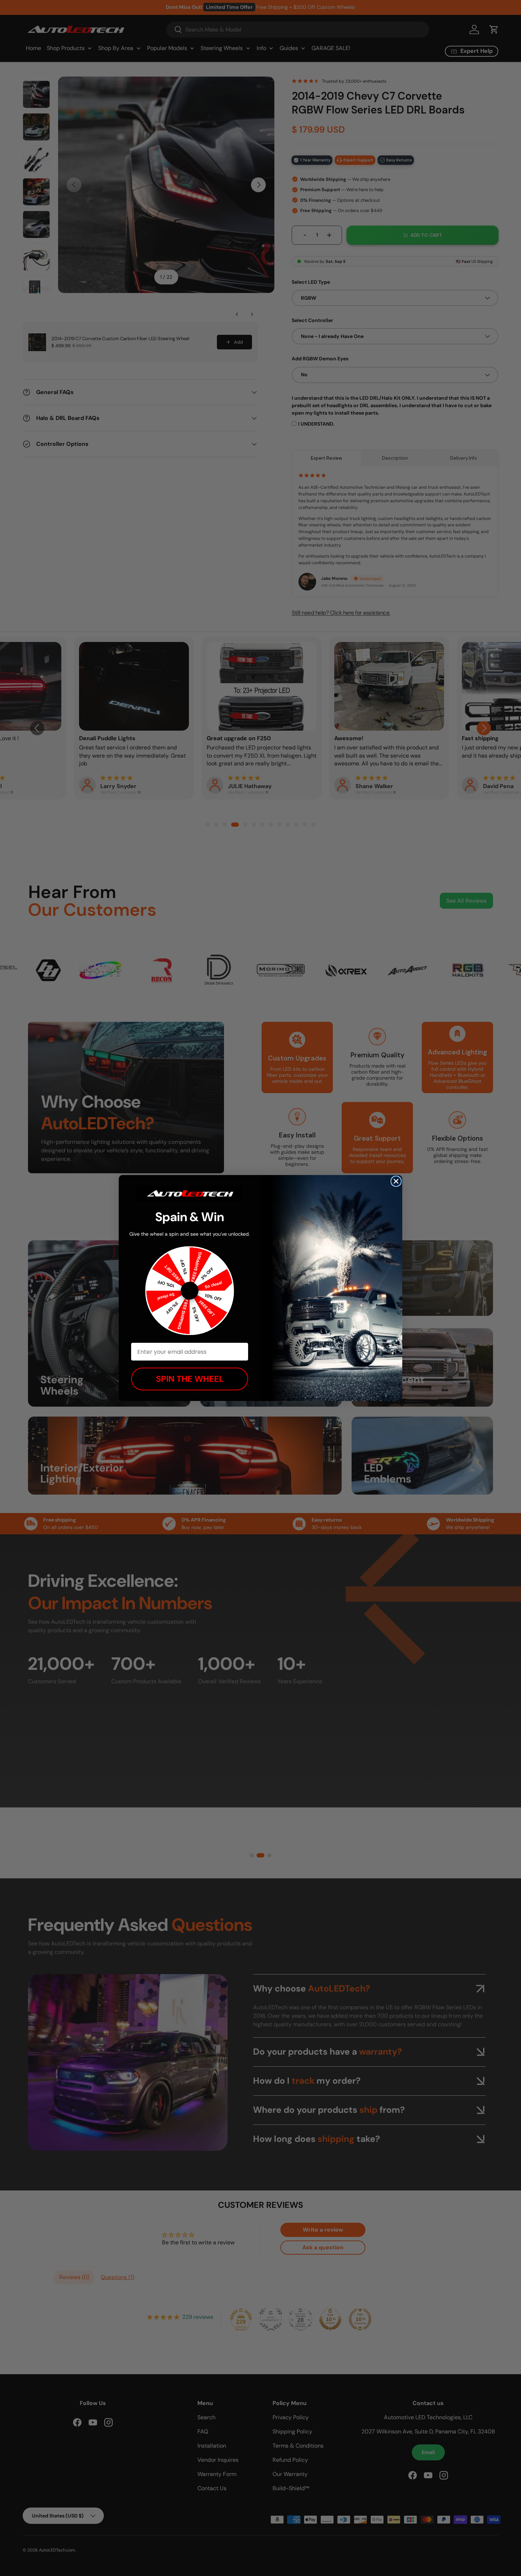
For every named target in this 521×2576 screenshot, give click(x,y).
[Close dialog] (396, 1181)
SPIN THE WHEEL (190, 1379)
